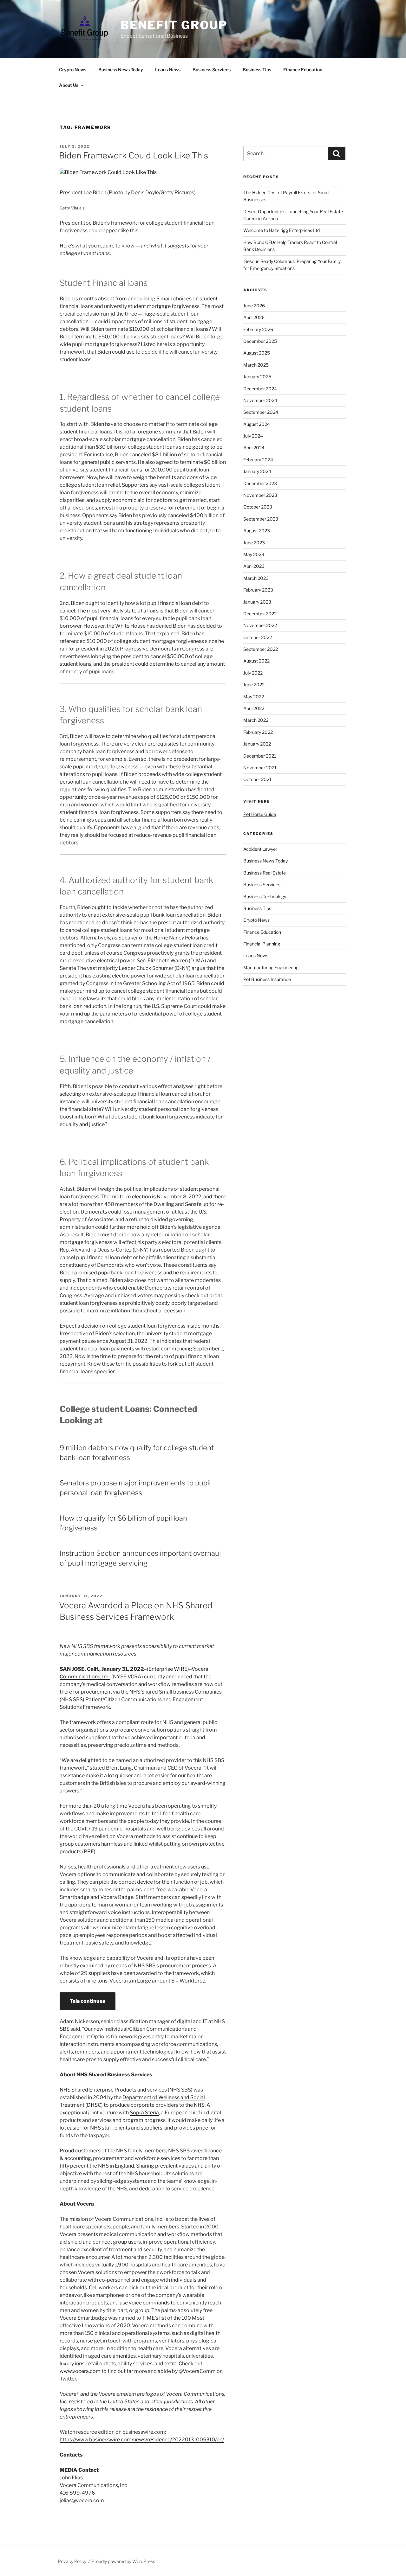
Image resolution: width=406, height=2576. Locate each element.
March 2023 (256, 578)
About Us (69, 85)
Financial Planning (262, 944)
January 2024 (257, 471)
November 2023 (260, 495)
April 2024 (254, 448)
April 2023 (254, 566)
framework (83, 1722)
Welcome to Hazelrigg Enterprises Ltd (282, 230)
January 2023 (257, 602)
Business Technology (265, 897)
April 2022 (254, 708)
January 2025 (257, 377)
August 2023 (257, 531)
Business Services (212, 70)
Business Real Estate (265, 873)
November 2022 (260, 625)
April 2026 (254, 317)
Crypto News (73, 70)
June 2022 (254, 685)
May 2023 (254, 554)
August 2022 (256, 661)
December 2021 (260, 756)
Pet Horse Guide (260, 814)
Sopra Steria (144, 2113)
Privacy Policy (72, 2561)
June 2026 (254, 306)
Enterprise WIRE (168, 1669)
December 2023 (260, 483)
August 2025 (257, 353)
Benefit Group (174, 25)
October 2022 (258, 637)
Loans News (168, 70)
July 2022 (253, 673)
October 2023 (258, 507)
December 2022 (260, 614)
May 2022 (254, 697)
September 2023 (261, 519)
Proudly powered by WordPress (123, 2561)
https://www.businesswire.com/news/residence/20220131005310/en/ (142, 2440)
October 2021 (257, 779)
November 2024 (260, 400)
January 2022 (257, 744)
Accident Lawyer (260, 849)
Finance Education (303, 70)
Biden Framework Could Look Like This (134, 155)
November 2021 (260, 768)
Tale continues (88, 2001)
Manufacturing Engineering (271, 968)
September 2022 (261, 649)
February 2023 (258, 590)
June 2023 (254, 543)
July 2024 (253, 436)
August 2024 (257, 424)
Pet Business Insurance (267, 979)
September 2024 (261, 412)
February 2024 (258, 460)
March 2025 (256, 365)
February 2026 (258, 329)
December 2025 (260, 341)
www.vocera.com (80, 2371)
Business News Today (121, 70)
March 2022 (256, 720)
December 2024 (260, 389)
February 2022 (258, 732)
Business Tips (257, 70)
